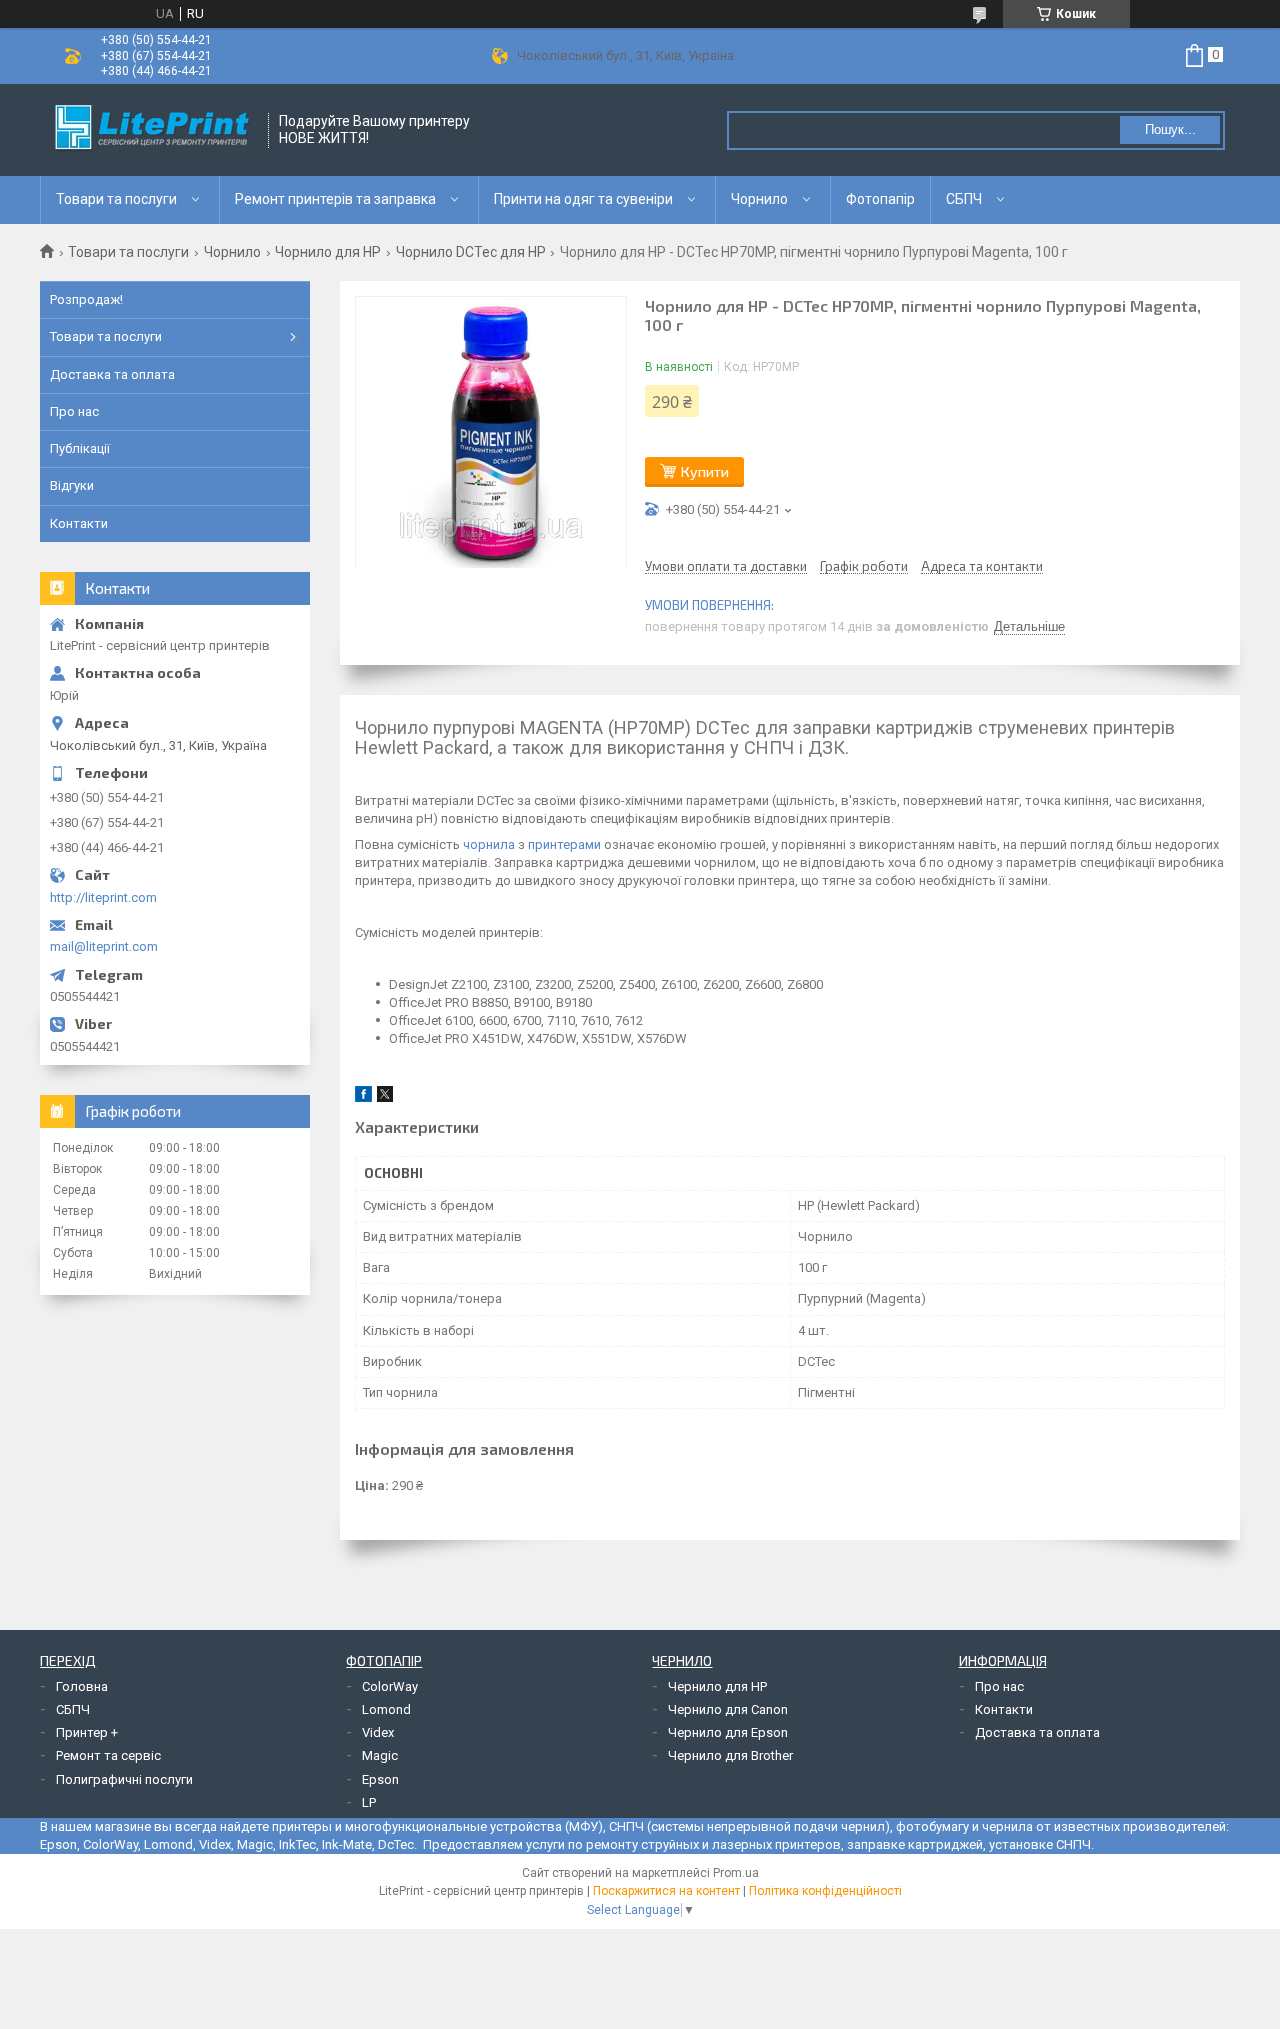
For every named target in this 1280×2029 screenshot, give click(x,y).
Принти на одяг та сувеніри (583, 199)
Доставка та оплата (112, 374)
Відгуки (72, 485)
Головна (82, 1686)
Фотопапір (880, 199)
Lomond (386, 1709)
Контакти (79, 523)
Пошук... (1170, 129)
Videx (378, 1732)
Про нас (74, 411)
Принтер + (87, 1732)
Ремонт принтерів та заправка (335, 199)
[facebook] (363, 1097)
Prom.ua (736, 1873)
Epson (380, 1779)
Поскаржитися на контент (666, 1891)
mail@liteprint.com (104, 946)
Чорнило (759, 199)
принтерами (564, 844)
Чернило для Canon (728, 1709)
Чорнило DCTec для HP (471, 252)
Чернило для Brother (730, 1755)
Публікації (80, 448)
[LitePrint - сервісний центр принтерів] (155, 130)
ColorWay (390, 1686)
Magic (380, 1755)
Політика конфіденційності (825, 1891)
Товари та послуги (116, 199)
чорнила (489, 844)
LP (369, 1802)
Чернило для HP (717, 1686)
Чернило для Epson (728, 1732)
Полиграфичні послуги (124, 1779)
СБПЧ (964, 199)
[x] (385, 1097)
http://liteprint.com (103, 897)
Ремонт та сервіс (108, 1755)
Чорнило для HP (328, 252)
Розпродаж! (86, 299)
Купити (705, 471)
